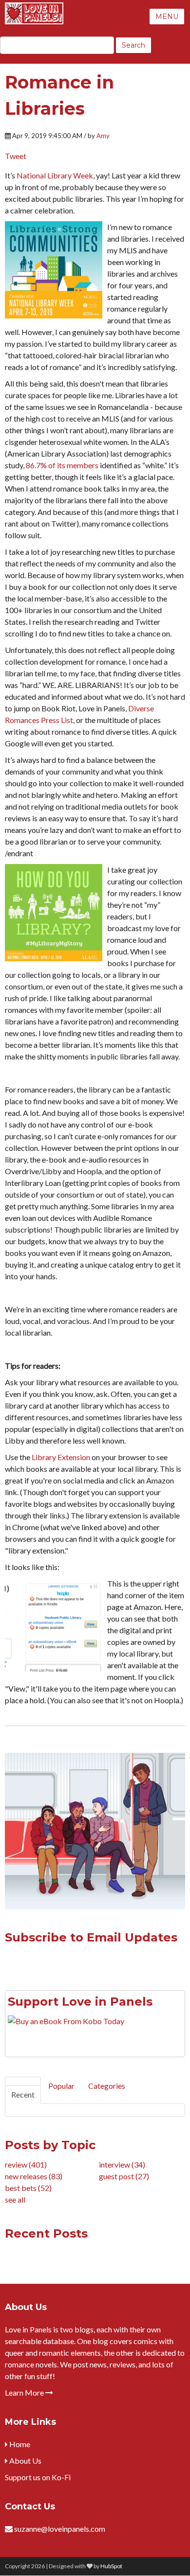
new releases (34, 2176)
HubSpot (111, 2566)
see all (15, 2199)
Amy (103, 136)
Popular (61, 2086)
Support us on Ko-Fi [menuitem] (38, 2477)
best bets (28, 2188)
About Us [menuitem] (25, 2461)
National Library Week (55, 175)
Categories (107, 2086)
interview (122, 2164)
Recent (23, 2094)
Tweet (16, 156)
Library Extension (61, 1457)
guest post (124, 2176)
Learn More (25, 2392)
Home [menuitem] (19, 2444)
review (26, 2164)
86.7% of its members (62, 465)
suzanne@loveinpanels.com (60, 2529)
